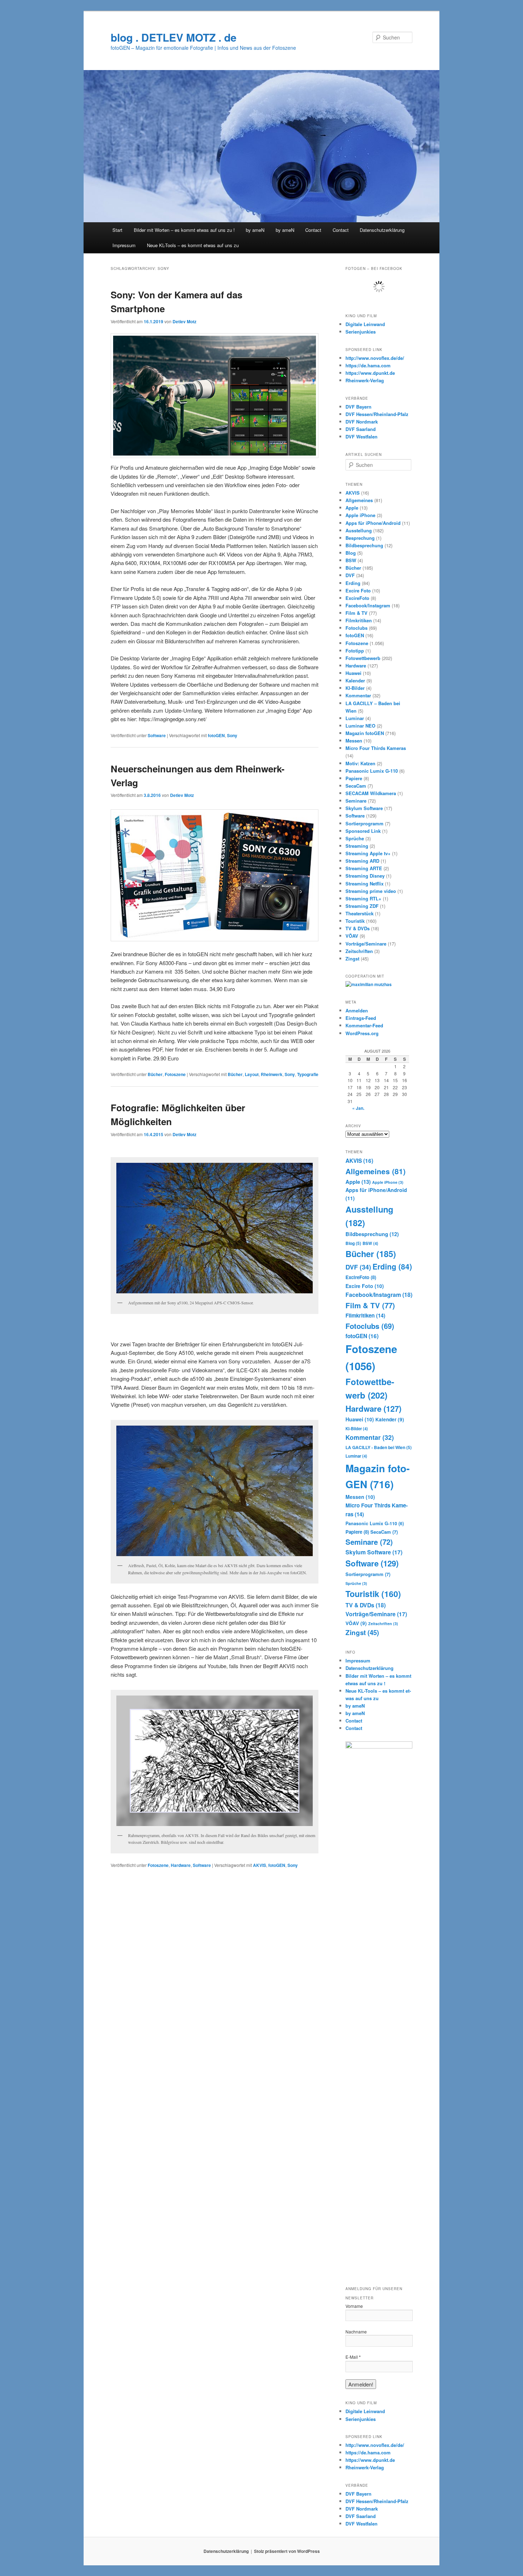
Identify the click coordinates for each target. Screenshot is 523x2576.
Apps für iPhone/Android (373, 523)
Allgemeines (359, 500)
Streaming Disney (365, 876)
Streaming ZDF (362, 906)
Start (117, 230)
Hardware (181, 1865)
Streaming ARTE (364, 868)
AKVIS (260, 1865)
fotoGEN (216, 735)
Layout (252, 1074)
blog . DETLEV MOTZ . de (174, 37)
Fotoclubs (356, 628)
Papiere (354, 778)
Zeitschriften (359, 951)
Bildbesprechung (364, 545)
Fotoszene (175, 1074)
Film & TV (356, 613)
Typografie (308, 1074)
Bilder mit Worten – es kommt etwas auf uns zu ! (184, 230)
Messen (354, 741)
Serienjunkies (361, 332)
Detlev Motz (184, 321)
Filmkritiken (359, 620)
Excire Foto (358, 590)
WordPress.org (362, 1033)
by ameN (255, 230)
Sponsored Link (363, 831)
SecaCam (356, 786)
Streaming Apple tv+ (368, 853)
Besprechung (360, 538)
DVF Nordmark (362, 422)
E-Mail (353, 2357)
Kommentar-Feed (364, 1025)
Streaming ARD (362, 861)
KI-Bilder (355, 688)
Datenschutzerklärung (382, 230)
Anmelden (357, 1010)
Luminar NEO (360, 726)
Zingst (352, 959)
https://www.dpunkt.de (370, 373)
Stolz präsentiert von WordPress (287, 2551)
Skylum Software (364, 808)
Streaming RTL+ (363, 898)
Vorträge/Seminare (366, 944)
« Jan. (358, 1108)
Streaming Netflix (364, 883)
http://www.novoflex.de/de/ (375, 358)
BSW (351, 560)
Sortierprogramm (364, 823)
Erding (353, 583)
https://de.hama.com (368, 365)
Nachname (356, 2332)
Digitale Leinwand (365, 324)
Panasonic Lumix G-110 (372, 771)
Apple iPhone (360, 515)
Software (157, 735)
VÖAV (352, 936)
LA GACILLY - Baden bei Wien (379, 1447)
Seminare (356, 801)
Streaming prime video (371, 891)
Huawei (353, 673)
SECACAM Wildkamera (371, 793)
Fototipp (355, 651)
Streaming (357, 846)
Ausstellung (359, 530)
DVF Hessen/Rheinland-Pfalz (377, 414)
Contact (313, 230)
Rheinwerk (272, 1074)
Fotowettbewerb (363, 658)
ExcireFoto (357, 598)
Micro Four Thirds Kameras (376, 748)
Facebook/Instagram (368, 605)
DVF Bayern (358, 407)
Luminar (355, 718)
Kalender (355, 680)
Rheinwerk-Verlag (365, 380)
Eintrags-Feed (361, 1018)
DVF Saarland (361, 429)
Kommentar (358, 695)
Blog (351, 553)
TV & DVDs (358, 928)
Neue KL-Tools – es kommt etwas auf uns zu (193, 245)
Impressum (124, 245)
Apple (352, 508)
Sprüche (355, 838)
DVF (350, 575)
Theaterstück (360, 913)
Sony (232, 735)
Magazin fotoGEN (365, 733)
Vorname (354, 2306)
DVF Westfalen (361, 437)
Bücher (155, 1074)
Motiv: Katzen (360, 763)
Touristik (355, 921)
